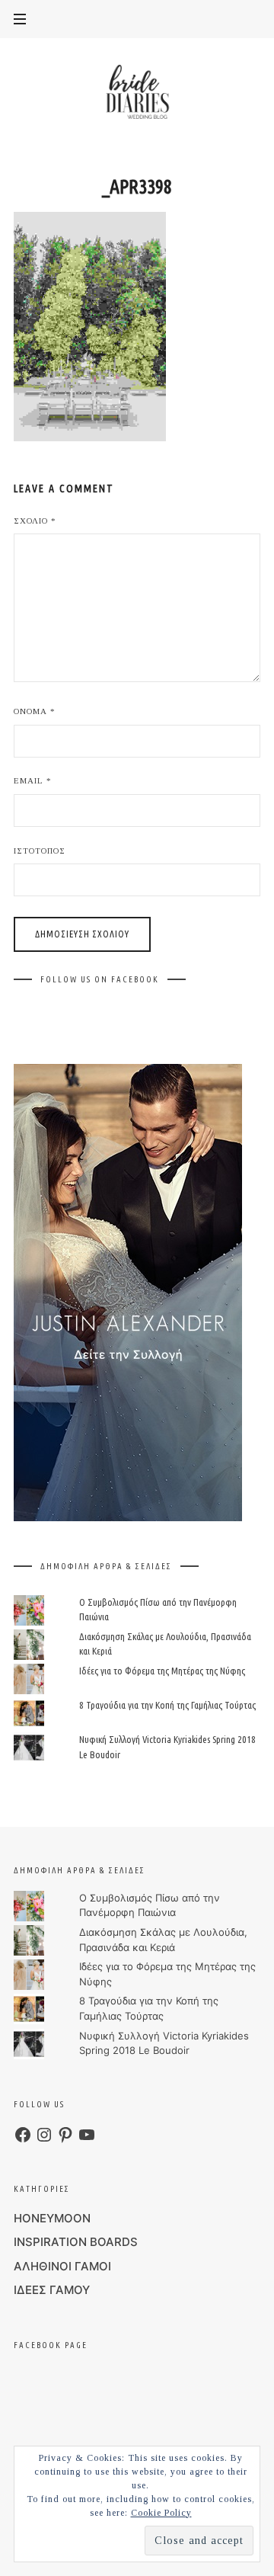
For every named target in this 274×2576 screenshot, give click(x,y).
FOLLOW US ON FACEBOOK (100, 979)
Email (33, 780)
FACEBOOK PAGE (51, 2345)
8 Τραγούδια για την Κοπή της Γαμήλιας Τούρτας (167, 1705)
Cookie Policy (161, 2513)
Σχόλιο (35, 521)
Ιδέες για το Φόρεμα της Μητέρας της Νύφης (162, 1671)
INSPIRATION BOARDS (76, 2242)
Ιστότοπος (40, 851)
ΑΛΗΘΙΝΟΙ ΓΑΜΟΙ (62, 2266)
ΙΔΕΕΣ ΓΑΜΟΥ (52, 2290)
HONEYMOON (52, 2218)
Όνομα (35, 711)
